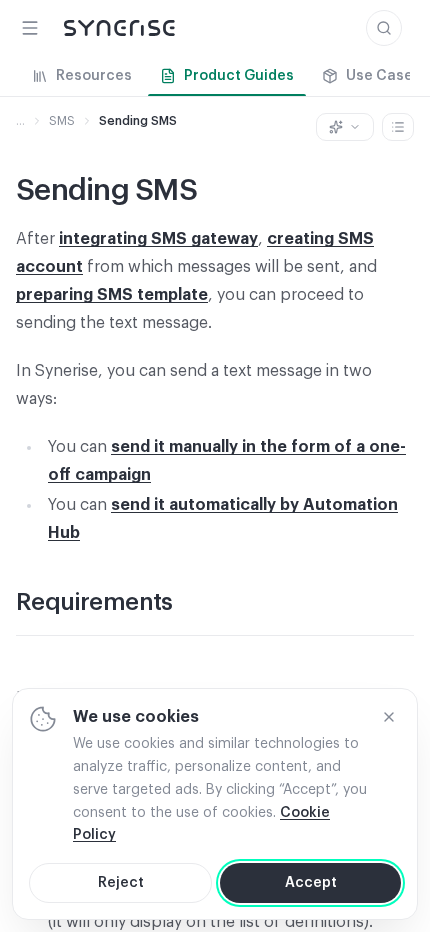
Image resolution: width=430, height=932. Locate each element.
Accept (311, 883)
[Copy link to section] (193, 604)
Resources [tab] (94, 76)
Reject (121, 883)
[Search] (384, 28)
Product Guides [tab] (239, 76)
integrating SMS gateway (158, 239)
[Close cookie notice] (389, 717)
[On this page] (398, 127)
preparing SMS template (112, 295)
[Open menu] (30, 28)
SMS (62, 121)
